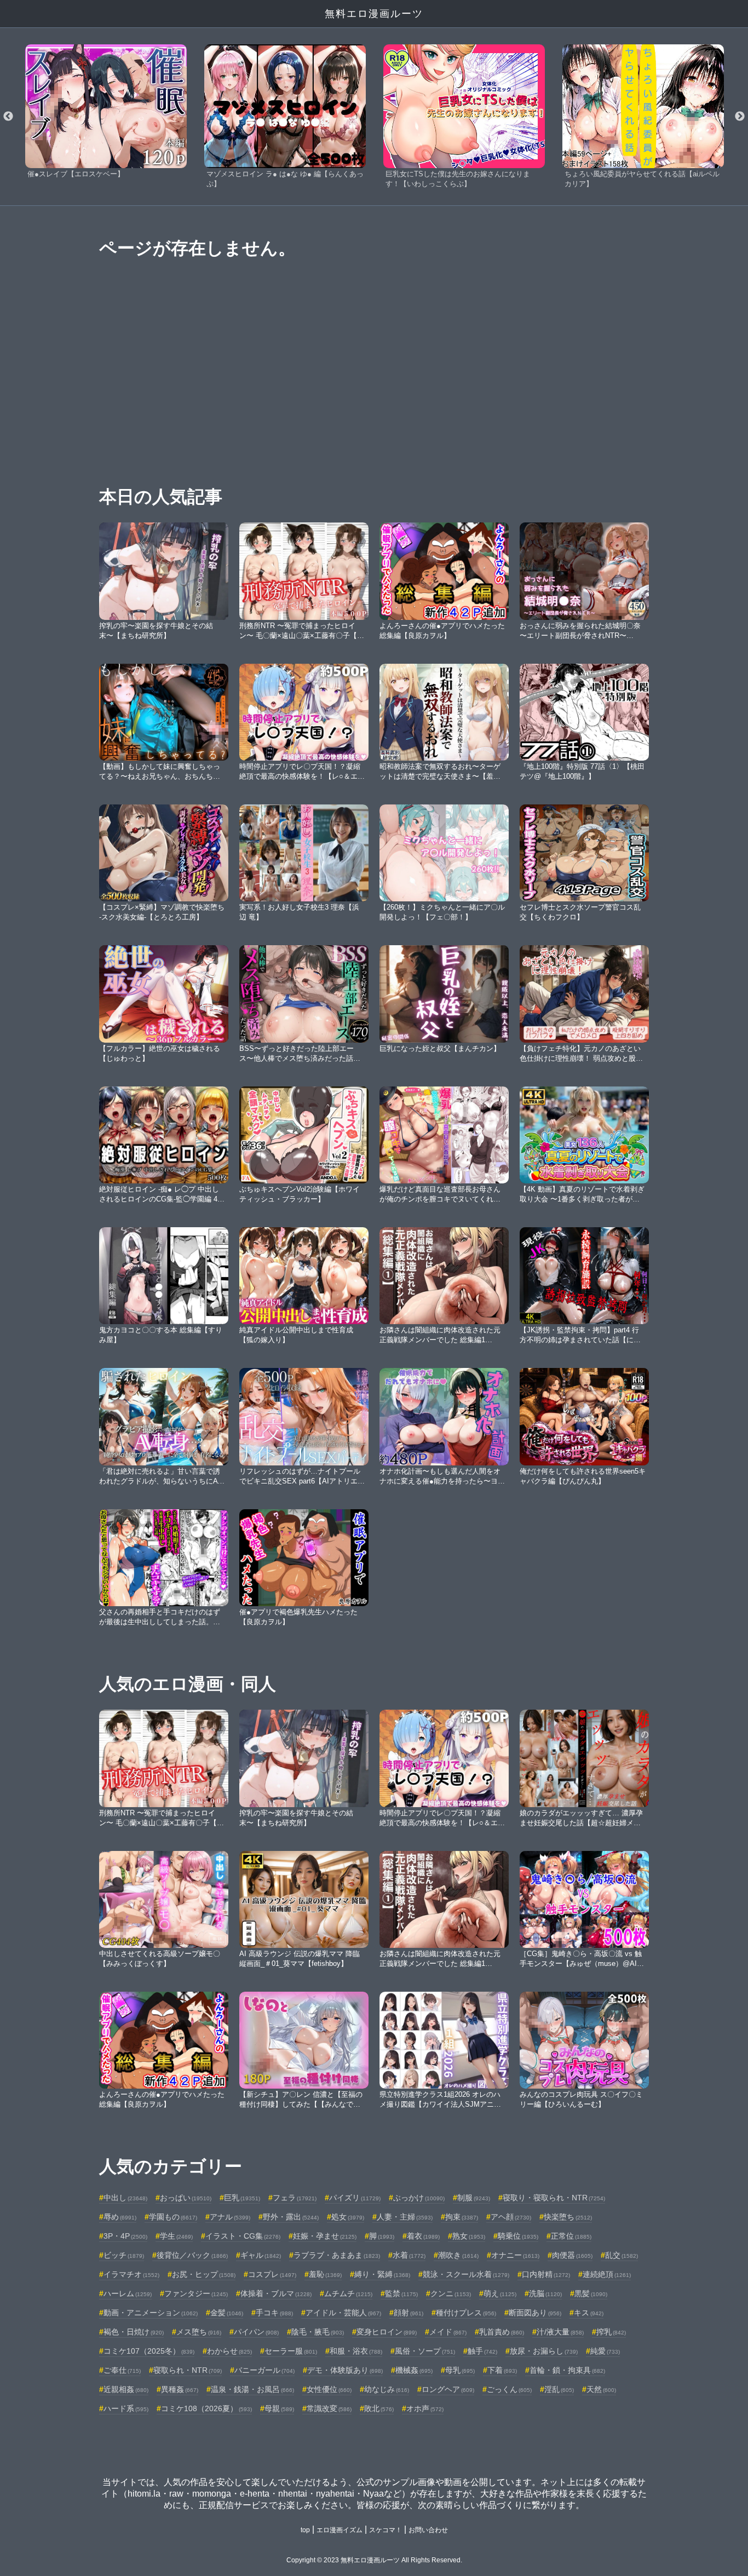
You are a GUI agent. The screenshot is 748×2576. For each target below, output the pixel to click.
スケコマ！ (385, 2530)
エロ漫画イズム (340, 2530)
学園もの (173, 2217)
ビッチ (124, 2255)
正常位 (571, 2236)
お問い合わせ (428, 2530)
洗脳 (545, 2293)
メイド (448, 2332)
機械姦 (414, 2370)
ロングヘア (448, 2389)
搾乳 (611, 2332)
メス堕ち (199, 2332)
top (305, 2530)
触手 (482, 2351)
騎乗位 (518, 2236)
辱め (120, 2217)
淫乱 (559, 2389)
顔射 (408, 2313)
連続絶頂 (607, 2274)
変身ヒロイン (387, 2332)
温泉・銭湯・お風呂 (252, 2389)
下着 (502, 2370)
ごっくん (509, 2389)
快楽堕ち (568, 2217)
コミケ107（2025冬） (149, 2351)
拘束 (462, 2217)
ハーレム (128, 2293)
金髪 (227, 2313)
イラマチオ (131, 2274)
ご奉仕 (122, 2370)
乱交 (622, 2255)
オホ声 (425, 2408)
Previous (8, 117)
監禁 (401, 2293)
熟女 (469, 2236)
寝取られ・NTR (188, 2370)
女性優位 (329, 2389)
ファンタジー (196, 2293)
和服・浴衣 (356, 2351)
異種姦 (180, 2389)
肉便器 (572, 2255)
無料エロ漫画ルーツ (374, 14)
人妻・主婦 (405, 2217)
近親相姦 (126, 2389)
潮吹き (458, 2255)
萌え (500, 2293)
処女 (348, 2217)
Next (740, 117)
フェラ (295, 2198)
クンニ (451, 2293)
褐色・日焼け (134, 2332)
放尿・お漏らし (544, 2351)
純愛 (605, 2351)
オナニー (515, 2255)
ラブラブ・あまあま (337, 2255)
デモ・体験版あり (345, 2370)
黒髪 (591, 2293)
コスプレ (272, 2274)
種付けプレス (466, 2313)
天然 (601, 2389)
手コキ (274, 2313)
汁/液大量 (560, 2332)
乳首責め (502, 2332)
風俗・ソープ (425, 2351)
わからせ (229, 2351)
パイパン (256, 2332)
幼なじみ (387, 2389)
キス (589, 2313)
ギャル (261, 2255)
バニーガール (264, 2370)
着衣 (423, 2236)
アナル (230, 2217)
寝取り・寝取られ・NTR (554, 2198)
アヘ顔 (511, 2217)
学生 (176, 2236)
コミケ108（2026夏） (206, 2408)
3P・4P (125, 2236)
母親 (279, 2408)
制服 (474, 2198)
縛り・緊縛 (382, 2274)
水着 (409, 2255)
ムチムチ (348, 2293)
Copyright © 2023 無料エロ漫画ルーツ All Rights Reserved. (374, 2560)
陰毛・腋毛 (318, 2332)
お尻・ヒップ (204, 2274)
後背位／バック (192, 2255)
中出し (125, 2198)
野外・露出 (291, 2217)
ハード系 (126, 2408)
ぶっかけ (419, 2198)
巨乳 (242, 2198)
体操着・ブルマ (276, 2293)
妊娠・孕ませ (325, 2236)
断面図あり (535, 2313)
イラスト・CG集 (243, 2236)
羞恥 (325, 2274)
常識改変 (329, 2408)
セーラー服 (291, 2351)
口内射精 (546, 2274)
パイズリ (355, 2198)
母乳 (460, 2370)
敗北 (379, 2408)
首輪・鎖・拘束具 (567, 2370)
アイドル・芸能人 (343, 2313)
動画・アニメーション (151, 2313)
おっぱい (186, 2198)
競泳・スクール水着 (466, 2274)
